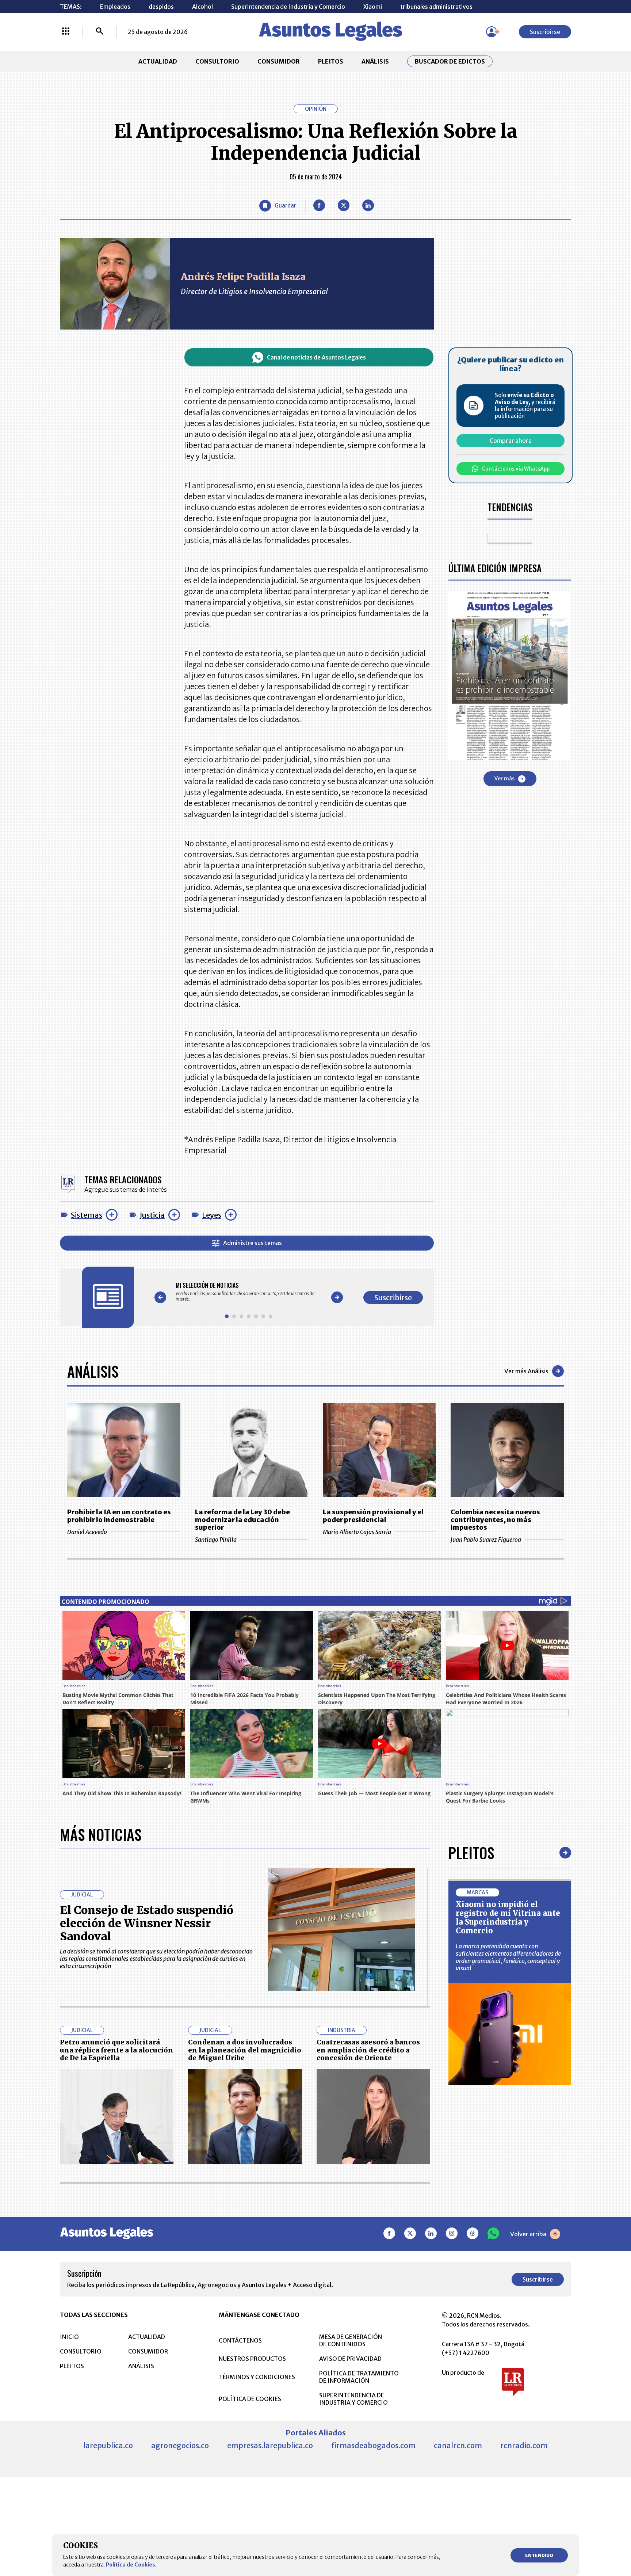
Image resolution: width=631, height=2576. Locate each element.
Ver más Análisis (526, 1371)
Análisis (93, 1371)
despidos (161, 7)
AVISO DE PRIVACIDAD (350, 2359)
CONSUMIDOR (279, 61)
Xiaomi (373, 7)
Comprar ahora (511, 441)
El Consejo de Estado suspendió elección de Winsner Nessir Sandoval (147, 1923)
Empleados (115, 7)
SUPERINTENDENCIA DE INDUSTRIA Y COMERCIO (353, 2399)
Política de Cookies (131, 2565)
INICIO (69, 2337)
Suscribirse (545, 32)
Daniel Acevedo (87, 1532)
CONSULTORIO (217, 61)
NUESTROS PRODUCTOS (252, 2359)
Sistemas (87, 1215)
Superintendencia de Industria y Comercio (288, 7)
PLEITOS (331, 61)
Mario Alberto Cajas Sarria (357, 1532)
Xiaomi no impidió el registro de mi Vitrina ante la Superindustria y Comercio (508, 1917)
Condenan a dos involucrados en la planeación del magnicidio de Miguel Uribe (245, 2050)
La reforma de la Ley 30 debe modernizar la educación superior (242, 1520)
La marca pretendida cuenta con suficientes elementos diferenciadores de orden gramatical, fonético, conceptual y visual (508, 1957)
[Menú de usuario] (492, 32)
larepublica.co (108, 2445)
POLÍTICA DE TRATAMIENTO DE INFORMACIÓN (359, 2377)
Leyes (212, 1215)
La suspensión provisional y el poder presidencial (373, 1516)
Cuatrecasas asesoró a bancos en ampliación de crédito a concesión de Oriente (368, 2050)
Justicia (152, 1215)
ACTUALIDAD (158, 61)
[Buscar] (100, 32)
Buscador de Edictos (450, 61)
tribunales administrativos (436, 7)
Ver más (504, 779)
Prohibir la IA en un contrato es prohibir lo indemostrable (119, 1516)
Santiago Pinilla (216, 1540)
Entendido (539, 2555)
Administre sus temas (253, 1243)
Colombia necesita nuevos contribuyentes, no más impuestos (495, 1520)
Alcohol (202, 7)
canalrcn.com (458, 2445)
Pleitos (471, 1853)
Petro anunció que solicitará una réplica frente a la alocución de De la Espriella (116, 2050)
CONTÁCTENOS (240, 2340)
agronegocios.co (180, 2445)
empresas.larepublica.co (270, 2445)
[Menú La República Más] (66, 32)
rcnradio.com (524, 2445)
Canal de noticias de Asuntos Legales (316, 357)
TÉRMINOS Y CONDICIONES (257, 2377)
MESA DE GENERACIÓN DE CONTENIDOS (351, 2340)
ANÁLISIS (375, 61)
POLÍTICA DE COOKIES (250, 2399)
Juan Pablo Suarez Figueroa (486, 1540)
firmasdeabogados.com (373, 2445)
